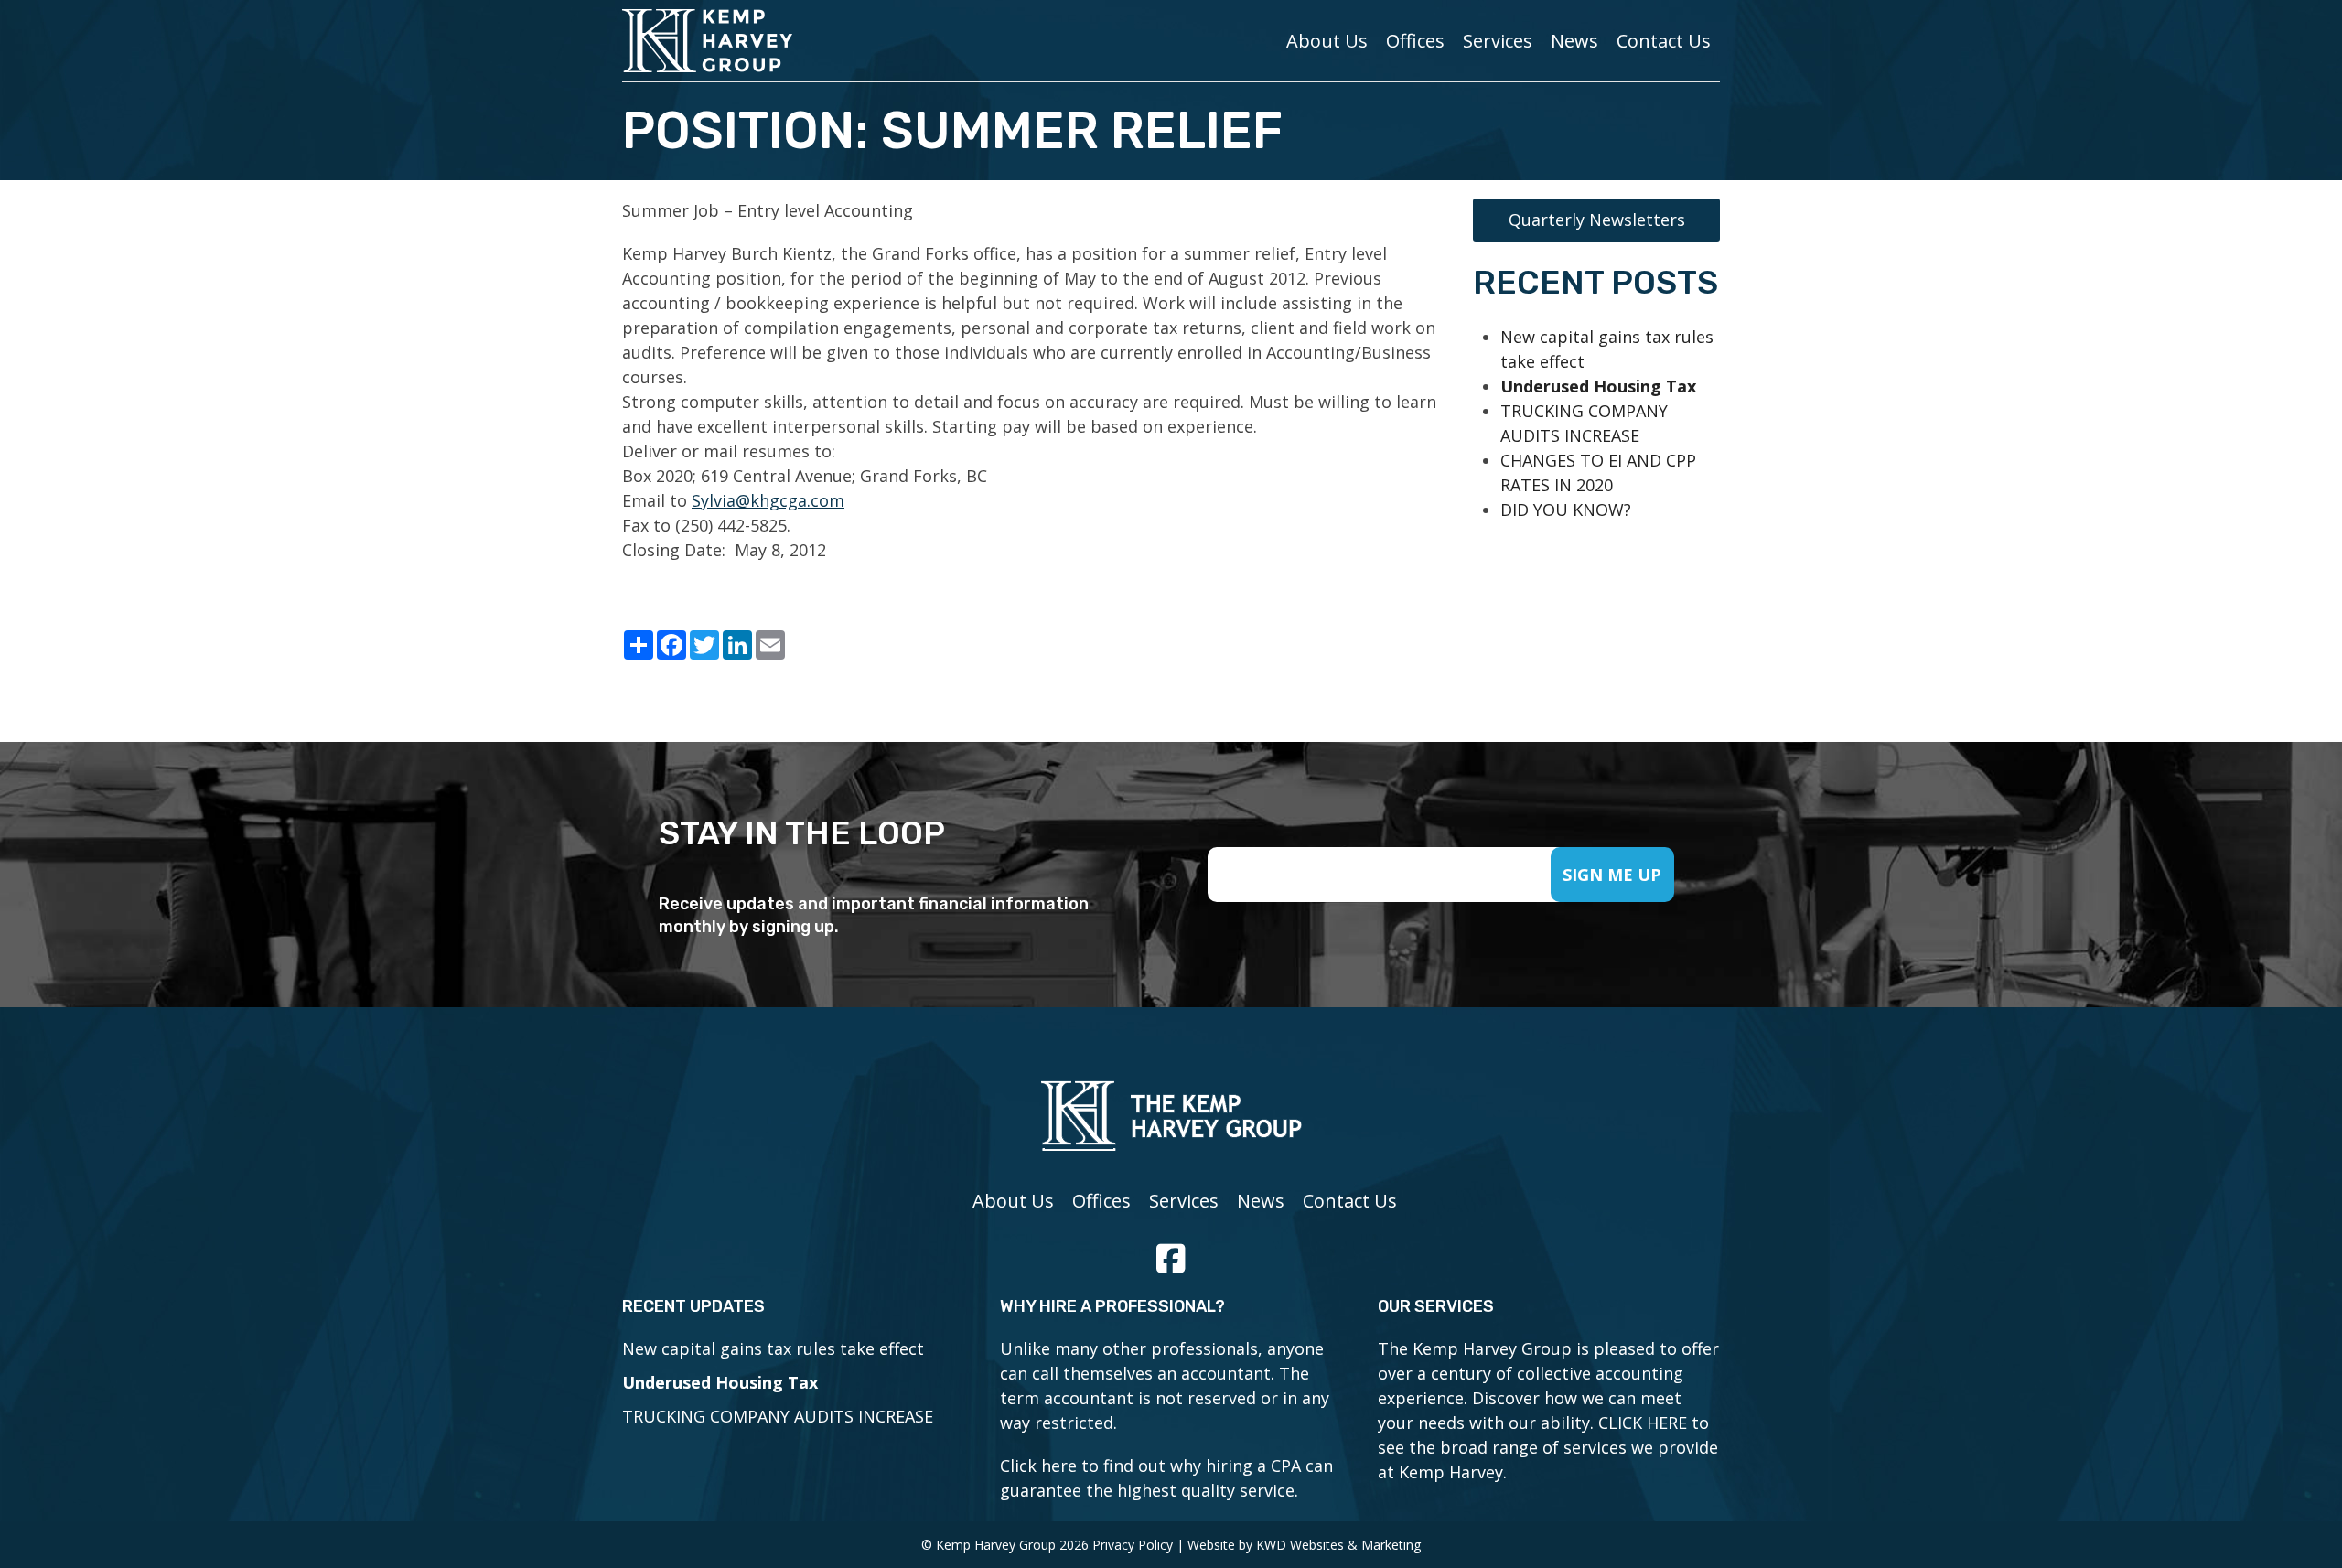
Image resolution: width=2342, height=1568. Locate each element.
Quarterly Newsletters (1597, 220)
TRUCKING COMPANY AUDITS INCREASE (778, 1416)
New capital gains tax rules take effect (773, 1348)
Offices (1415, 41)
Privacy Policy (1133, 1545)
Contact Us (1664, 41)
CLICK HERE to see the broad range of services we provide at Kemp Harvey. (1548, 1447)
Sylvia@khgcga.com (768, 500)
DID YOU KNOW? (1566, 510)
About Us (1327, 41)
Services (1498, 41)
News (1574, 41)
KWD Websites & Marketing (1338, 1545)
